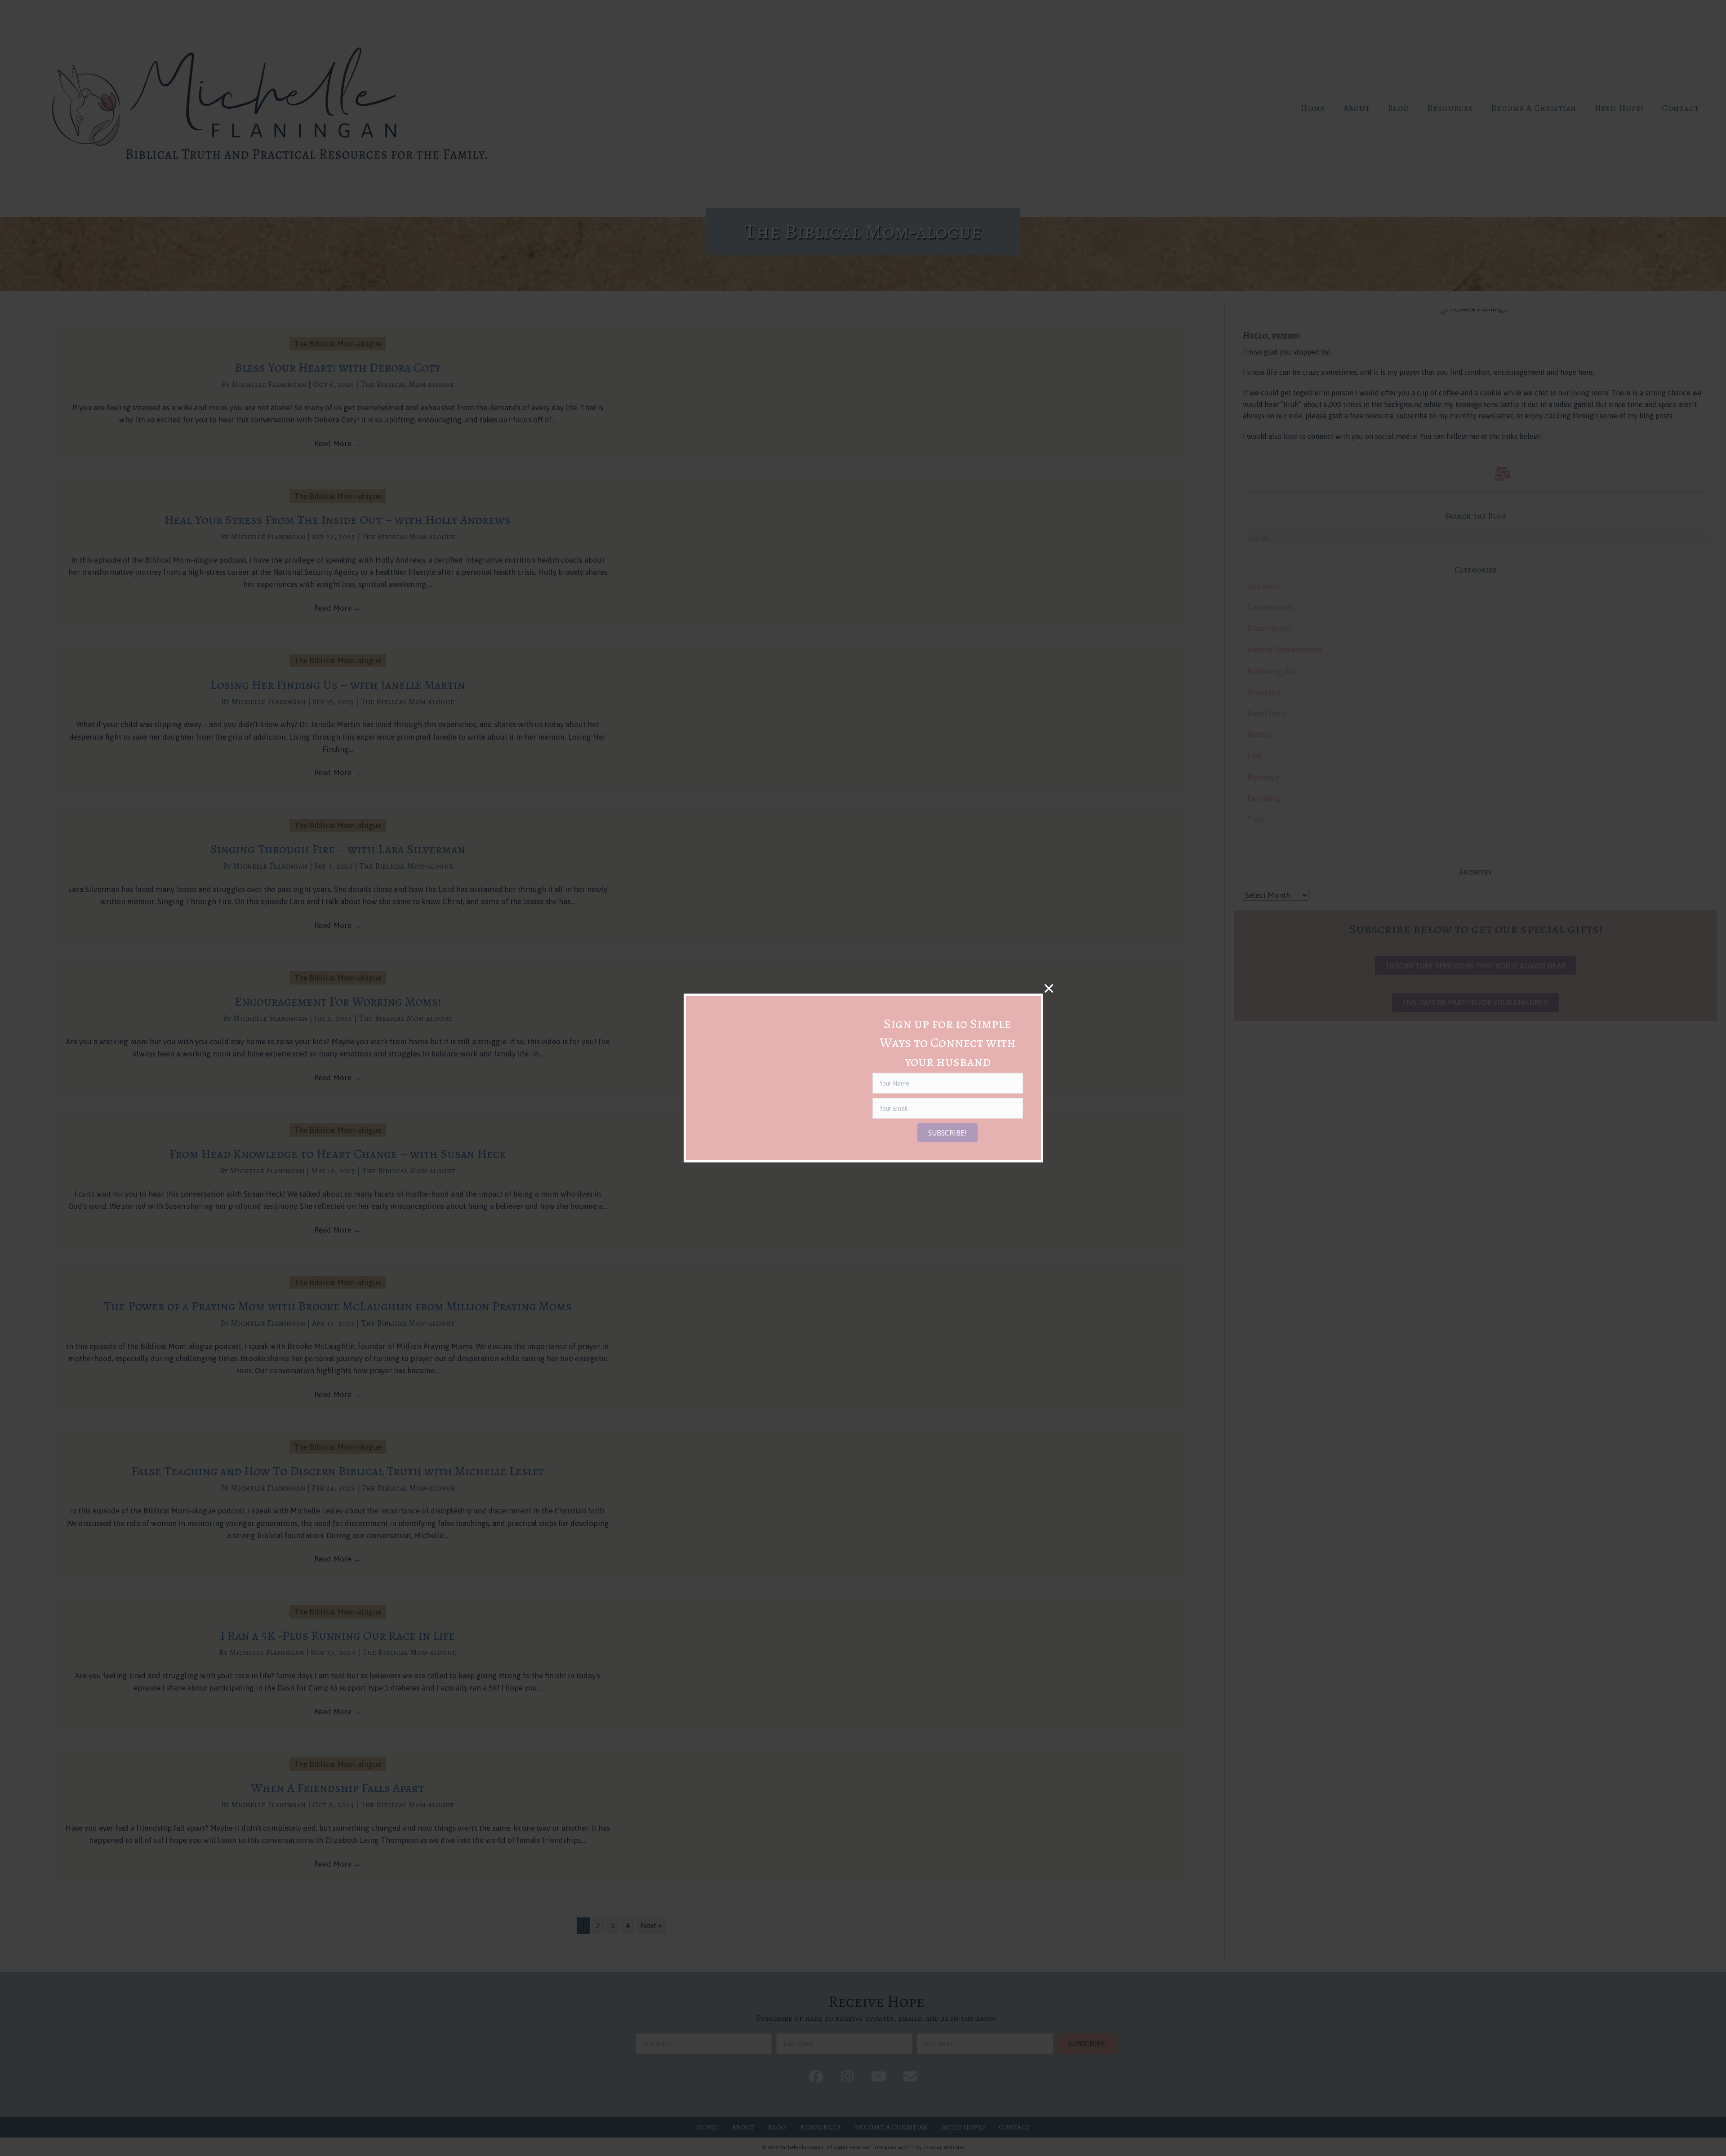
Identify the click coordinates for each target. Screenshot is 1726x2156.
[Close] (1049, 988)
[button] (948, 1133)
